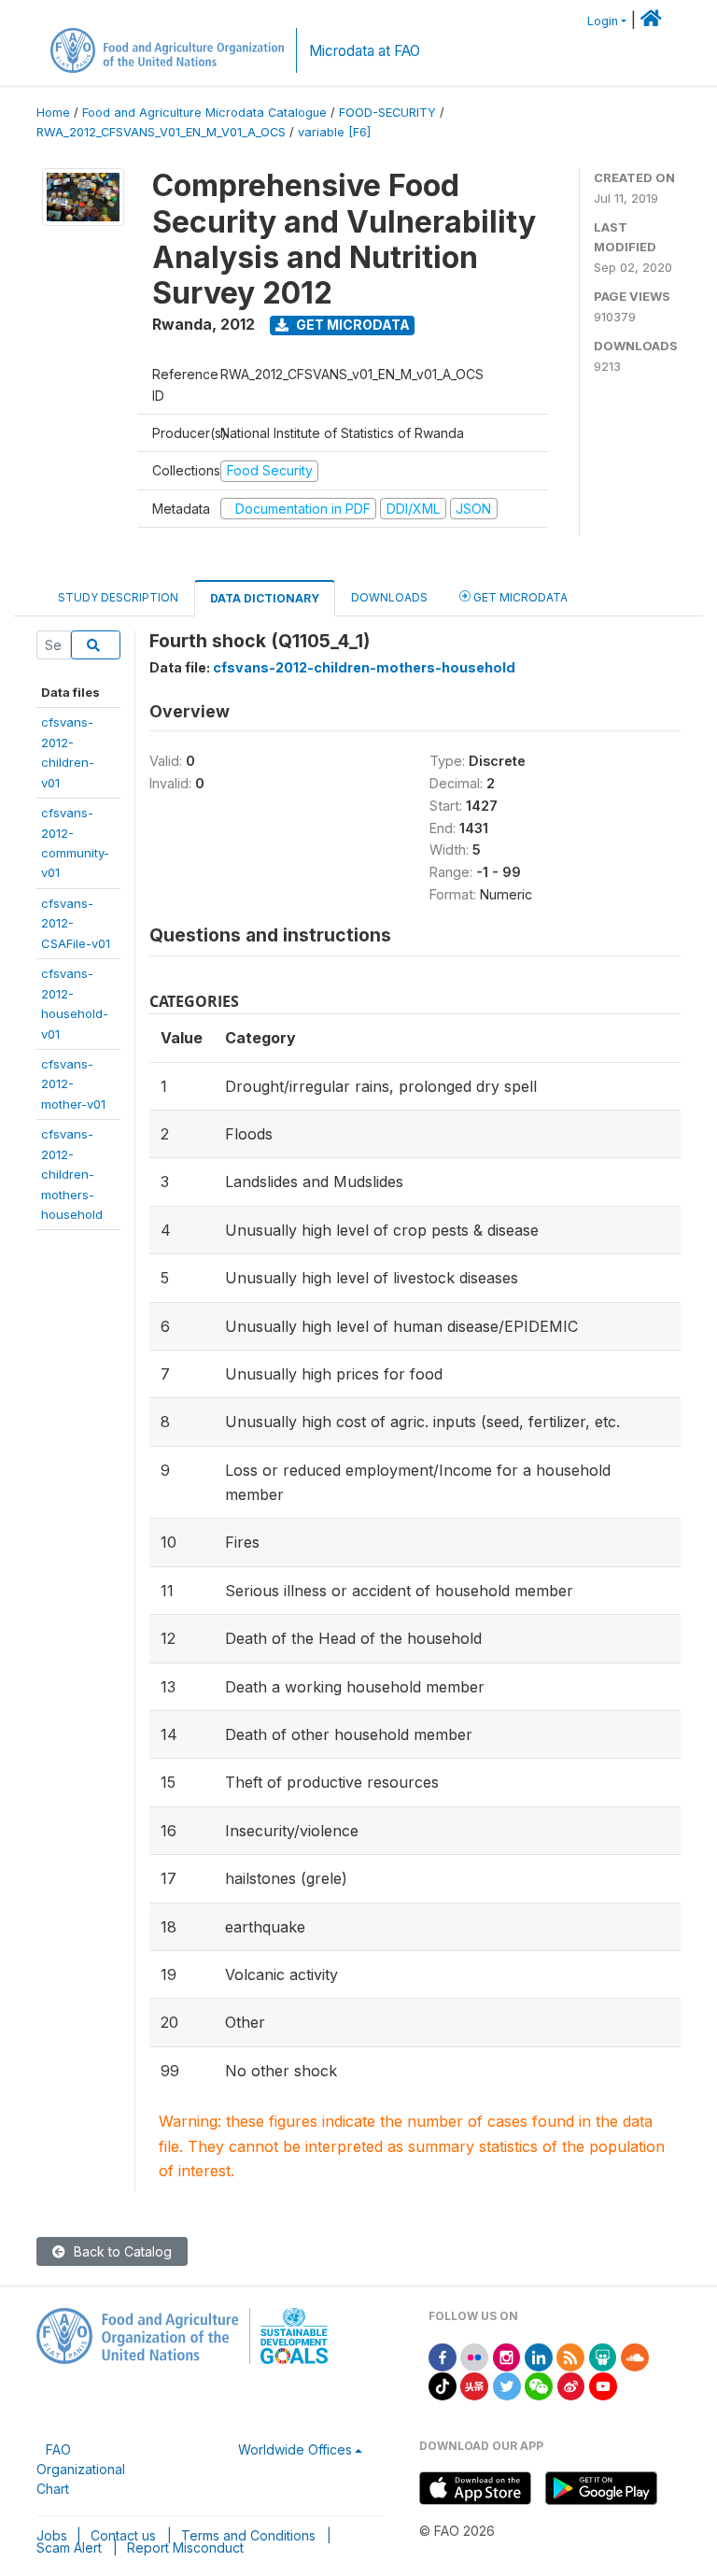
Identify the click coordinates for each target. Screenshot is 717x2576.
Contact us (123, 2535)
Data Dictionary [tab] (265, 598)
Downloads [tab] (389, 597)
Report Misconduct (185, 2548)
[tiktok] (443, 2385)
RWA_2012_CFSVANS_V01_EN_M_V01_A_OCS (161, 132)
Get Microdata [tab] (519, 597)
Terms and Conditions (248, 2535)
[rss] (570, 2356)
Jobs (52, 2535)
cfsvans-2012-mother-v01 (73, 1084)
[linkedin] (539, 2356)
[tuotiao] (474, 2385)
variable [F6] (334, 132)
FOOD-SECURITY (387, 113)
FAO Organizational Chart (81, 2469)
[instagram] (507, 2356)
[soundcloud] (635, 2356)
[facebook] (443, 2356)
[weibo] (571, 2385)
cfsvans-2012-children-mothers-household (72, 1174)
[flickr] (474, 2356)
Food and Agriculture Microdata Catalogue (204, 113)
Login (603, 21)
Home (53, 113)
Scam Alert (69, 2548)
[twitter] (507, 2385)
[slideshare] (603, 2356)
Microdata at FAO (365, 51)
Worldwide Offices (295, 2449)
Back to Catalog (121, 2251)
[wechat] (539, 2385)
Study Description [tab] (118, 597)
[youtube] (603, 2385)
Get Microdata (351, 325)
